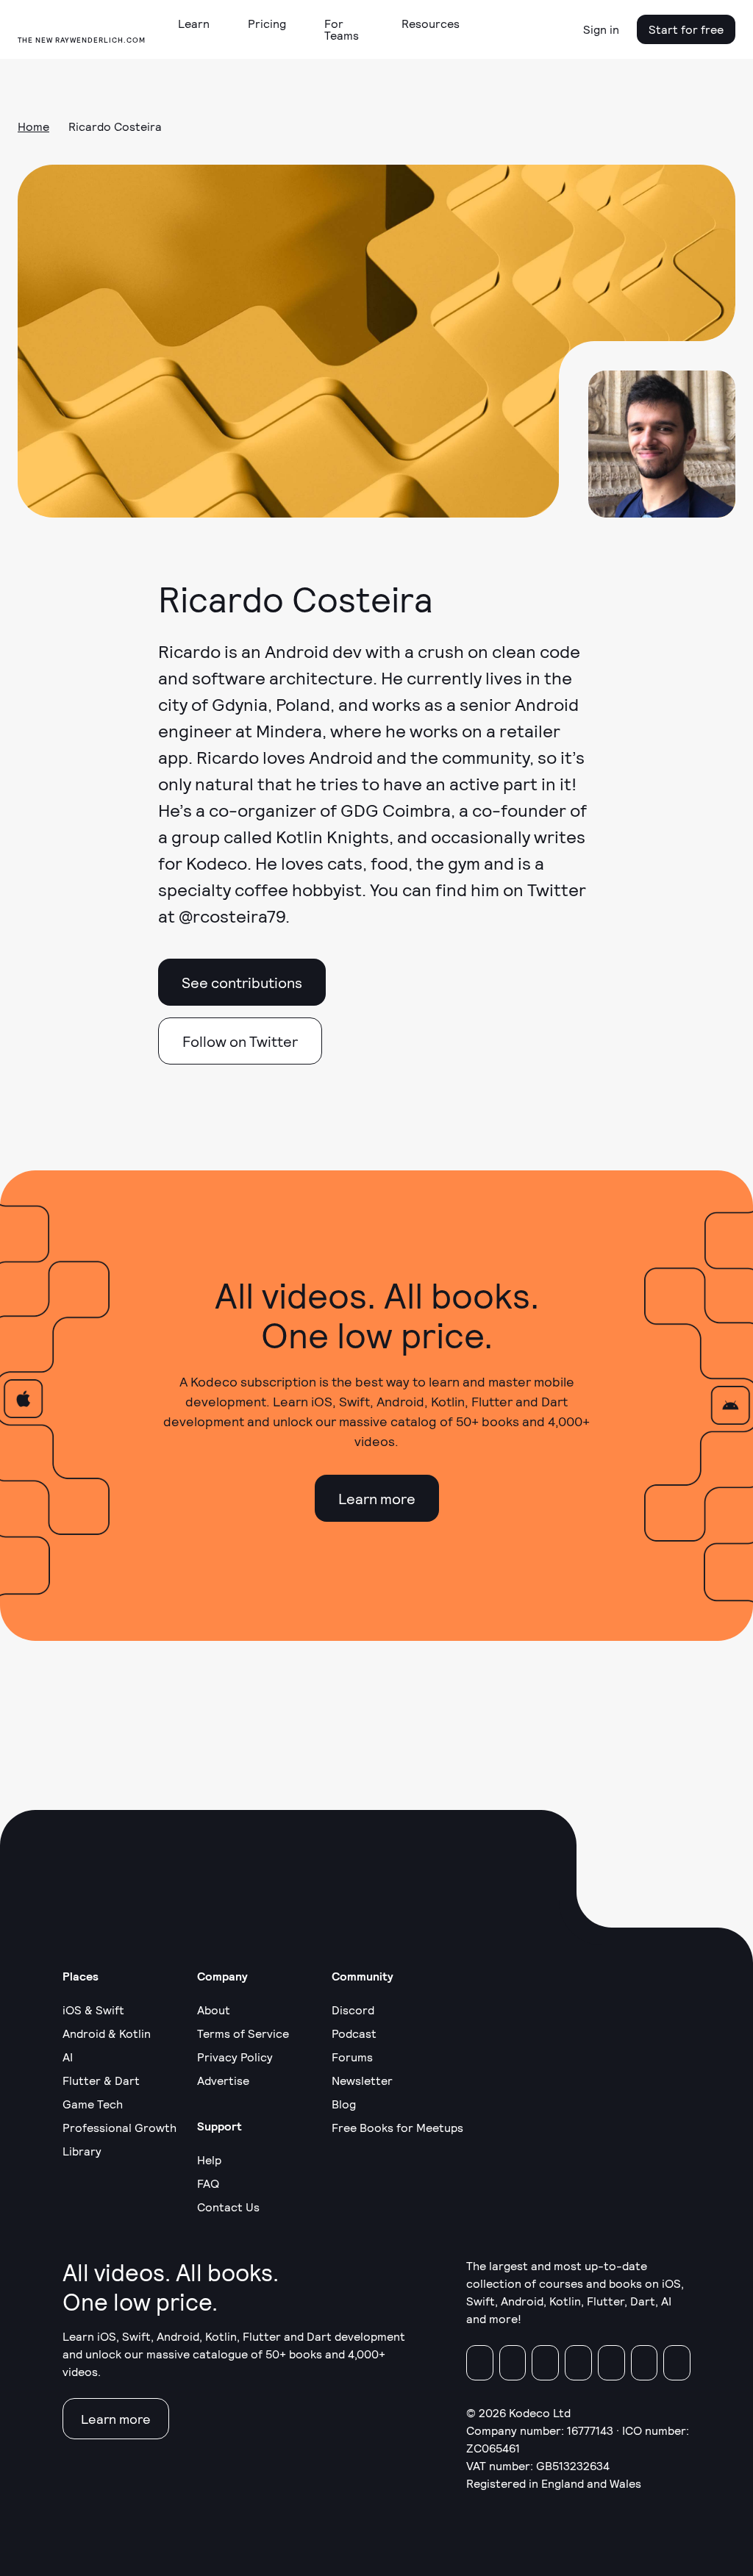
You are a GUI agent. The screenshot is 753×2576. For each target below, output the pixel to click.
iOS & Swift (93, 2010)
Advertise (223, 2080)
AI (68, 2057)
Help (209, 2160)
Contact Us (228, 2207)
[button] (200, 24)
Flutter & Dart (101, 2080)
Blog (344, 2104)
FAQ (208, 2183)
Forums (352, 2057)
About (214, 2010)
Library (82, 2151)
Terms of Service (243, 2033)
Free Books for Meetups (397, 2127)
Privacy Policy (235, 2057)
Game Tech (93, 2104)
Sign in (601, 29)
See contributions (242, 982)
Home (33, 126)
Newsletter (362, 2080)
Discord (353, 2010)
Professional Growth (119, 2127)
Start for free (686, 29)
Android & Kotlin (107, 2033)
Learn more (377, 1498)
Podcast (354, 2033)
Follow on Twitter (240, 1041)
